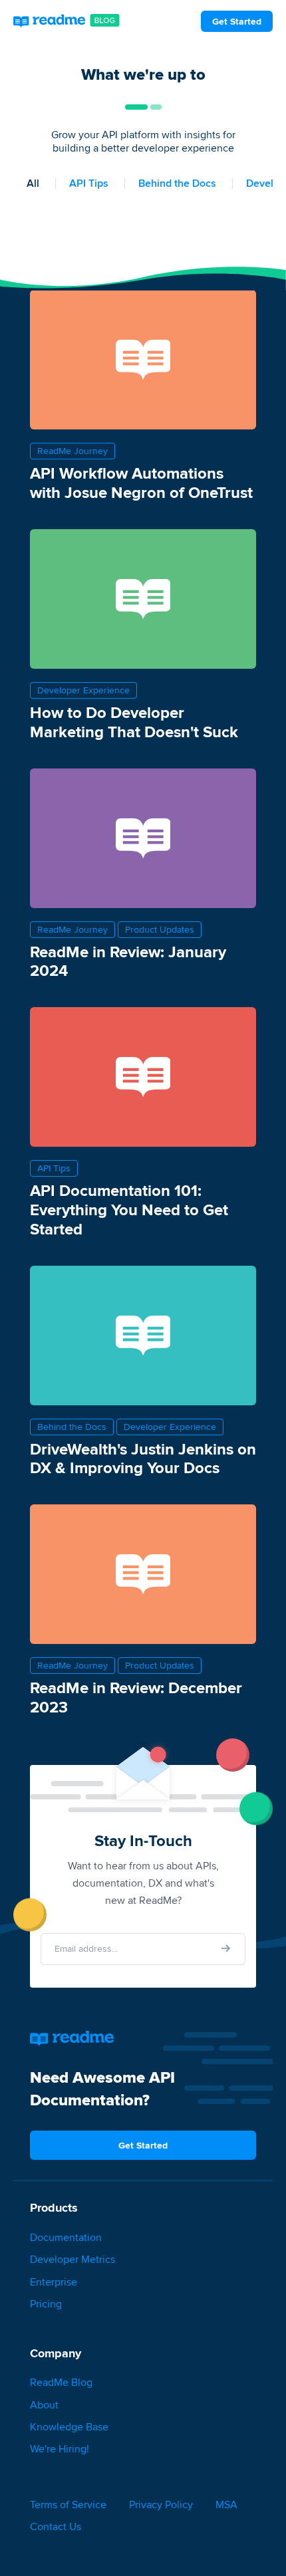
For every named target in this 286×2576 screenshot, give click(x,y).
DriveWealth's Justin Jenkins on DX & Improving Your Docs (143, 1459)
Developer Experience (83, 690)
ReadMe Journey (72, 451)
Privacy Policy (161, 2505)
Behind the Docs (177, 183)
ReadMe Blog (61, 2382)
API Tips (89, 183)
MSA (226, 2505)
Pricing (46, 2304)
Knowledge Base (69, 2427)
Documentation (66, 2237)
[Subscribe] (226, 1948)
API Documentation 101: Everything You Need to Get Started (129, 1210)
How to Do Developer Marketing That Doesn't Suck (134, 722)
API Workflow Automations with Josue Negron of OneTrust (141, 483)
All (33, 183)
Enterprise (54, 2282)
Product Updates (160, 930)
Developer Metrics (72, 2259)
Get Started (237, 21)
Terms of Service (68, 2505)
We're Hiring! (60, 2449)
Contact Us (56, 2526)
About (44, 2405)
